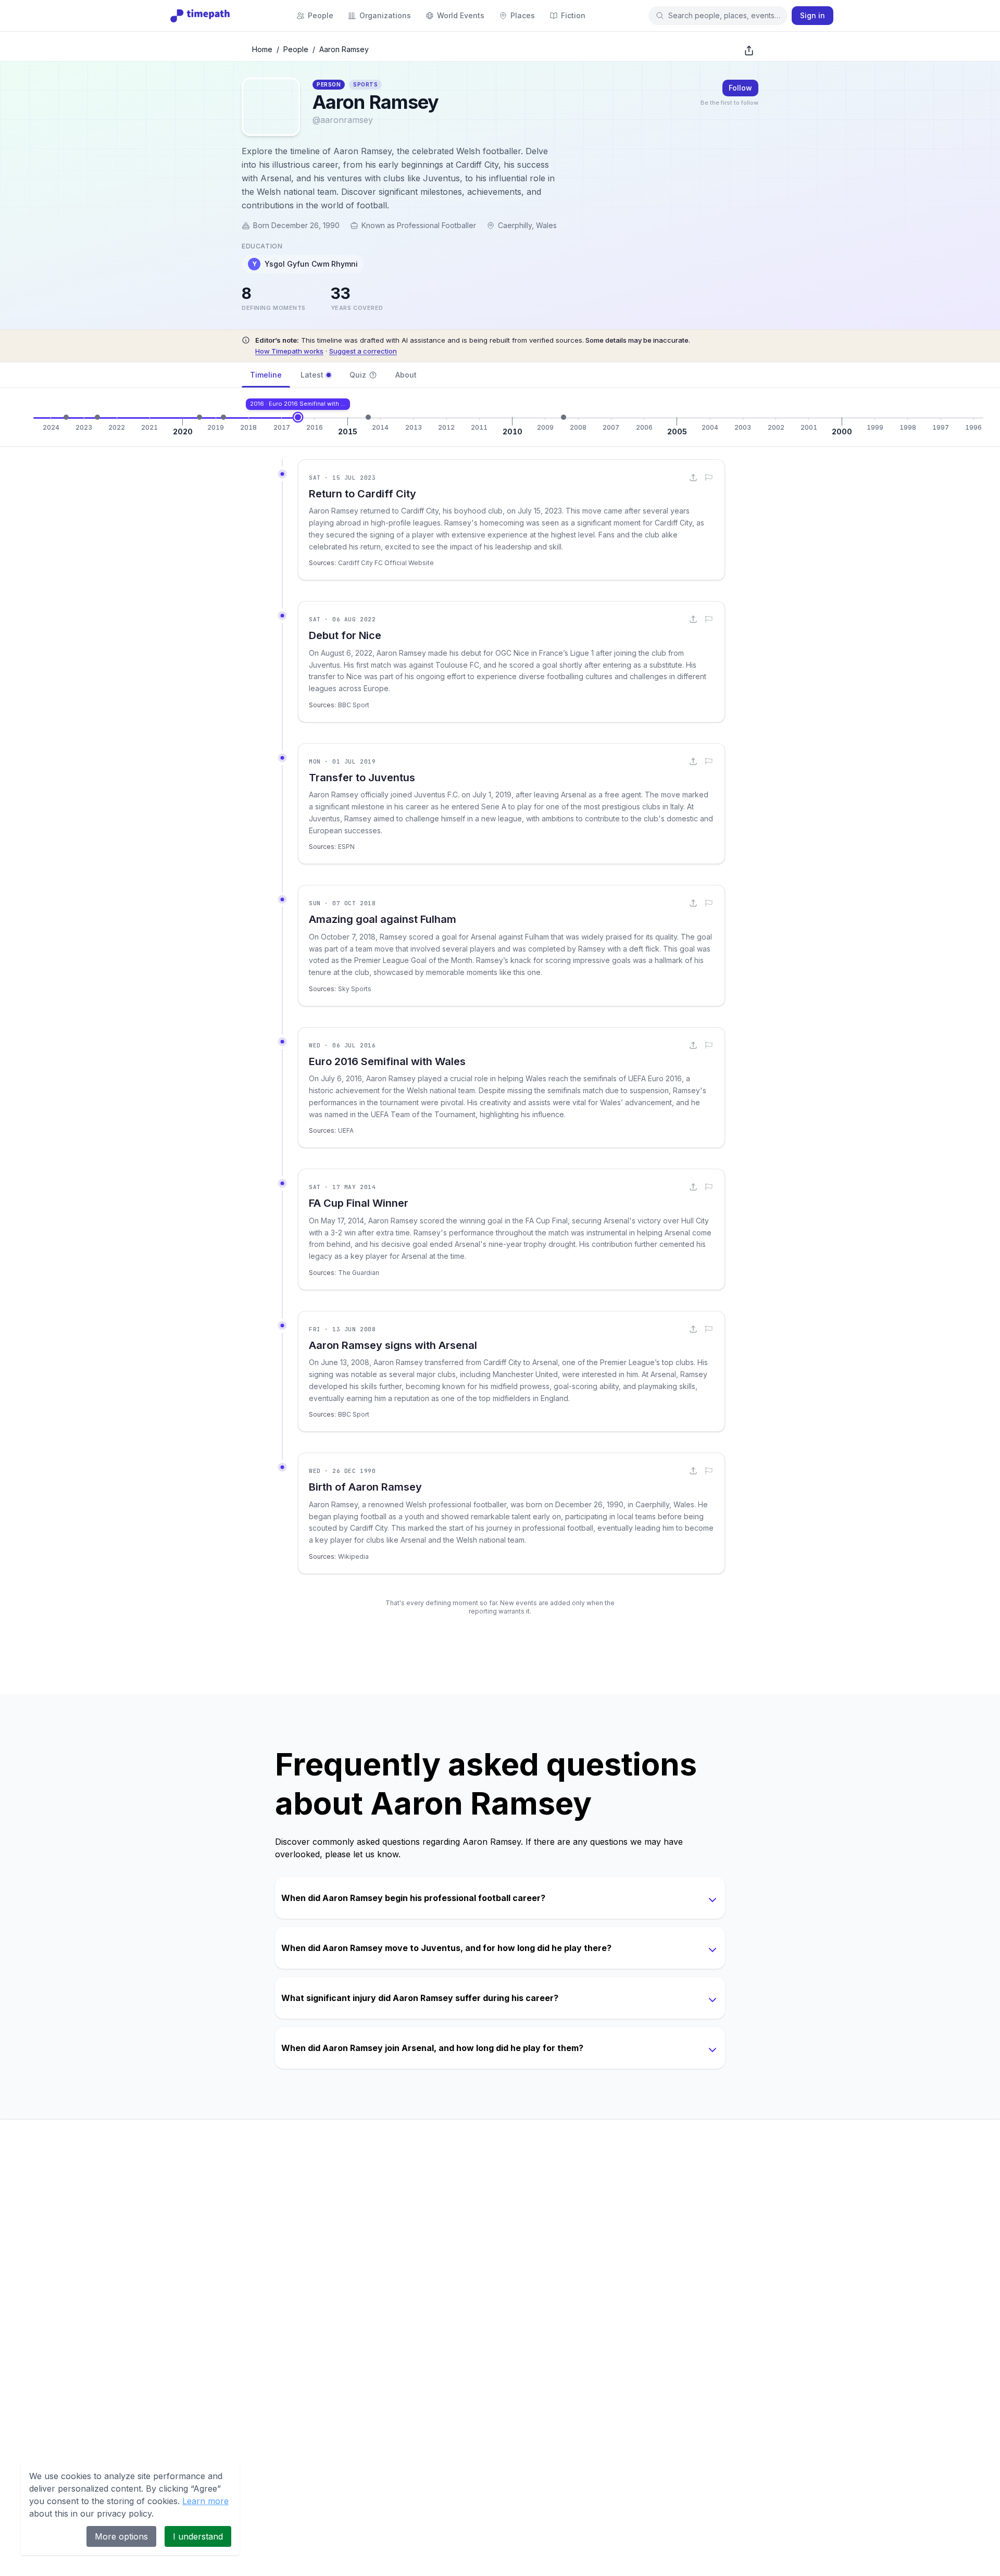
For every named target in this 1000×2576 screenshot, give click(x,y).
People (296, 49)
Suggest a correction (363, 351)
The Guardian (359, 1273)
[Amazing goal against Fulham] (223, 417)
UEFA (346, 1130)
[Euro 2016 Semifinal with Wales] (298, 417)
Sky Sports (355, 989)
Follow (740, 88)
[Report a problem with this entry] (709, 478)
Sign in (813, 15)
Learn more (205, 2501)
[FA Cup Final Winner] (368, 417)
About (406, 375)
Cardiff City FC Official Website (386, 563)
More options (121, 2536)
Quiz (358, 375)
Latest (312, 375)
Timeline (266, 375)
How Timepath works (289, 351)
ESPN (346, 847)
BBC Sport (354, 705)
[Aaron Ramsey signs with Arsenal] (564, 417)
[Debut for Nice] (97, 417)
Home (262, 49)
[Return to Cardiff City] (66, 417)
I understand (198, 2536)
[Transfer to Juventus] (199, 417)
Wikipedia (353, 1556)
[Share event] (693, 478)
